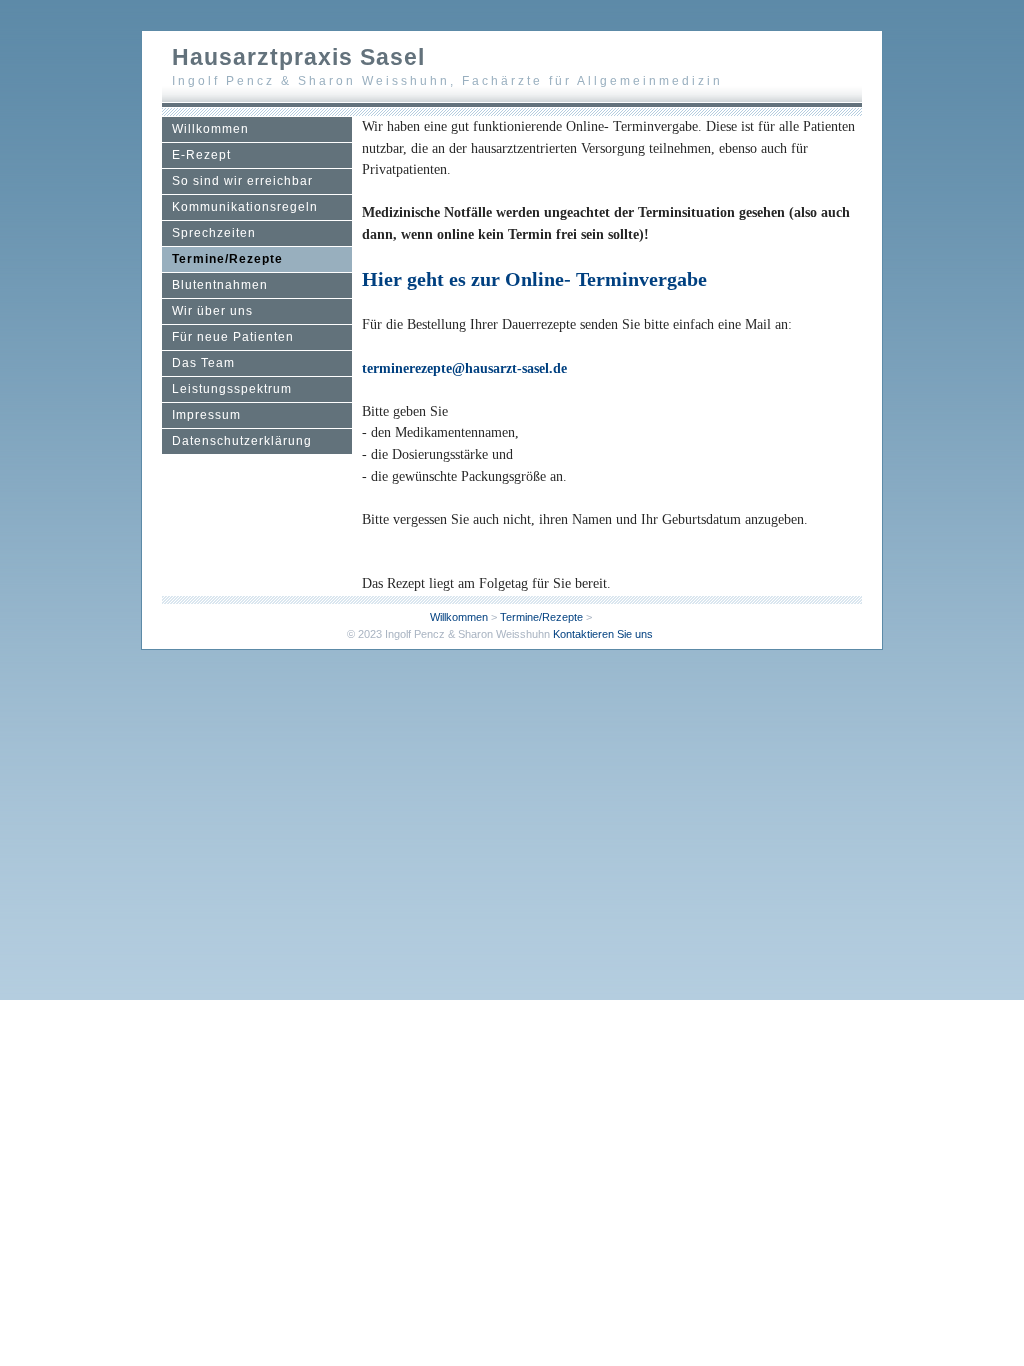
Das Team (203, 363)
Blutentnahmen (220, 285)
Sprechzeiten (214, 233)
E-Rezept (201, 155)
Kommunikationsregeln (245, 207)
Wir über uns (212, 311)
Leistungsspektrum (232, 389)
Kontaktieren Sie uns (603, 634)
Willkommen (210, 129)
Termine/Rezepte (227, 259)
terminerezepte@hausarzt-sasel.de (464, 368)
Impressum (206, 415)
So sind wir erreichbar (242, 181)
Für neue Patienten (233, 337)
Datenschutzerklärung (242, 441)
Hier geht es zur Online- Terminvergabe (534, 279)
